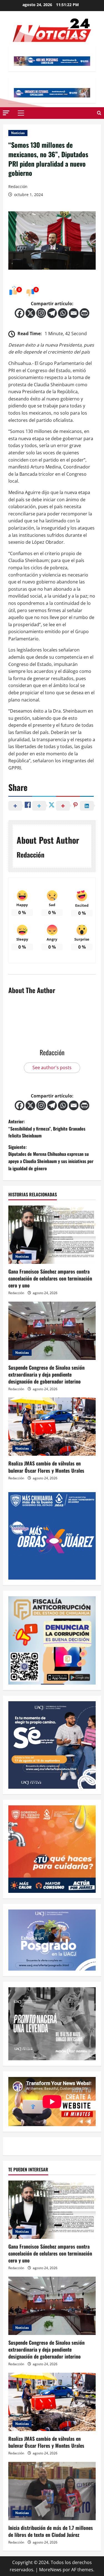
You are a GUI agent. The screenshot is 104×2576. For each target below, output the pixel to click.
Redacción (18, 186)
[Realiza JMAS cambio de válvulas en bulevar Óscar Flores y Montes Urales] (52, 1427)
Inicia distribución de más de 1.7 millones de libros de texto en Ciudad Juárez (51, 2531)
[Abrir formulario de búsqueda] (99, 113)
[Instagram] (41, 313)
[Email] (74, 313)
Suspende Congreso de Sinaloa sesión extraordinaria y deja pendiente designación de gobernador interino (46, 1374)
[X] (30, 313)
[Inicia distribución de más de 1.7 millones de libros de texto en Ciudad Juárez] (52, 2491)
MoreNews (50, 2570)
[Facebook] (20, 313)
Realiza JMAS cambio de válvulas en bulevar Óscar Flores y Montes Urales (46, 1467)
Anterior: (47, 1128)
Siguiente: (51, 1158)
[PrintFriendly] (84, 313)
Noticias (18, 133)
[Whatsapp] (63, 313)
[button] (6, 113)
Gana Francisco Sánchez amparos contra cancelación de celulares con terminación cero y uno (50, 1278)
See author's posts (52, 1068)
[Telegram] (52, 313)
